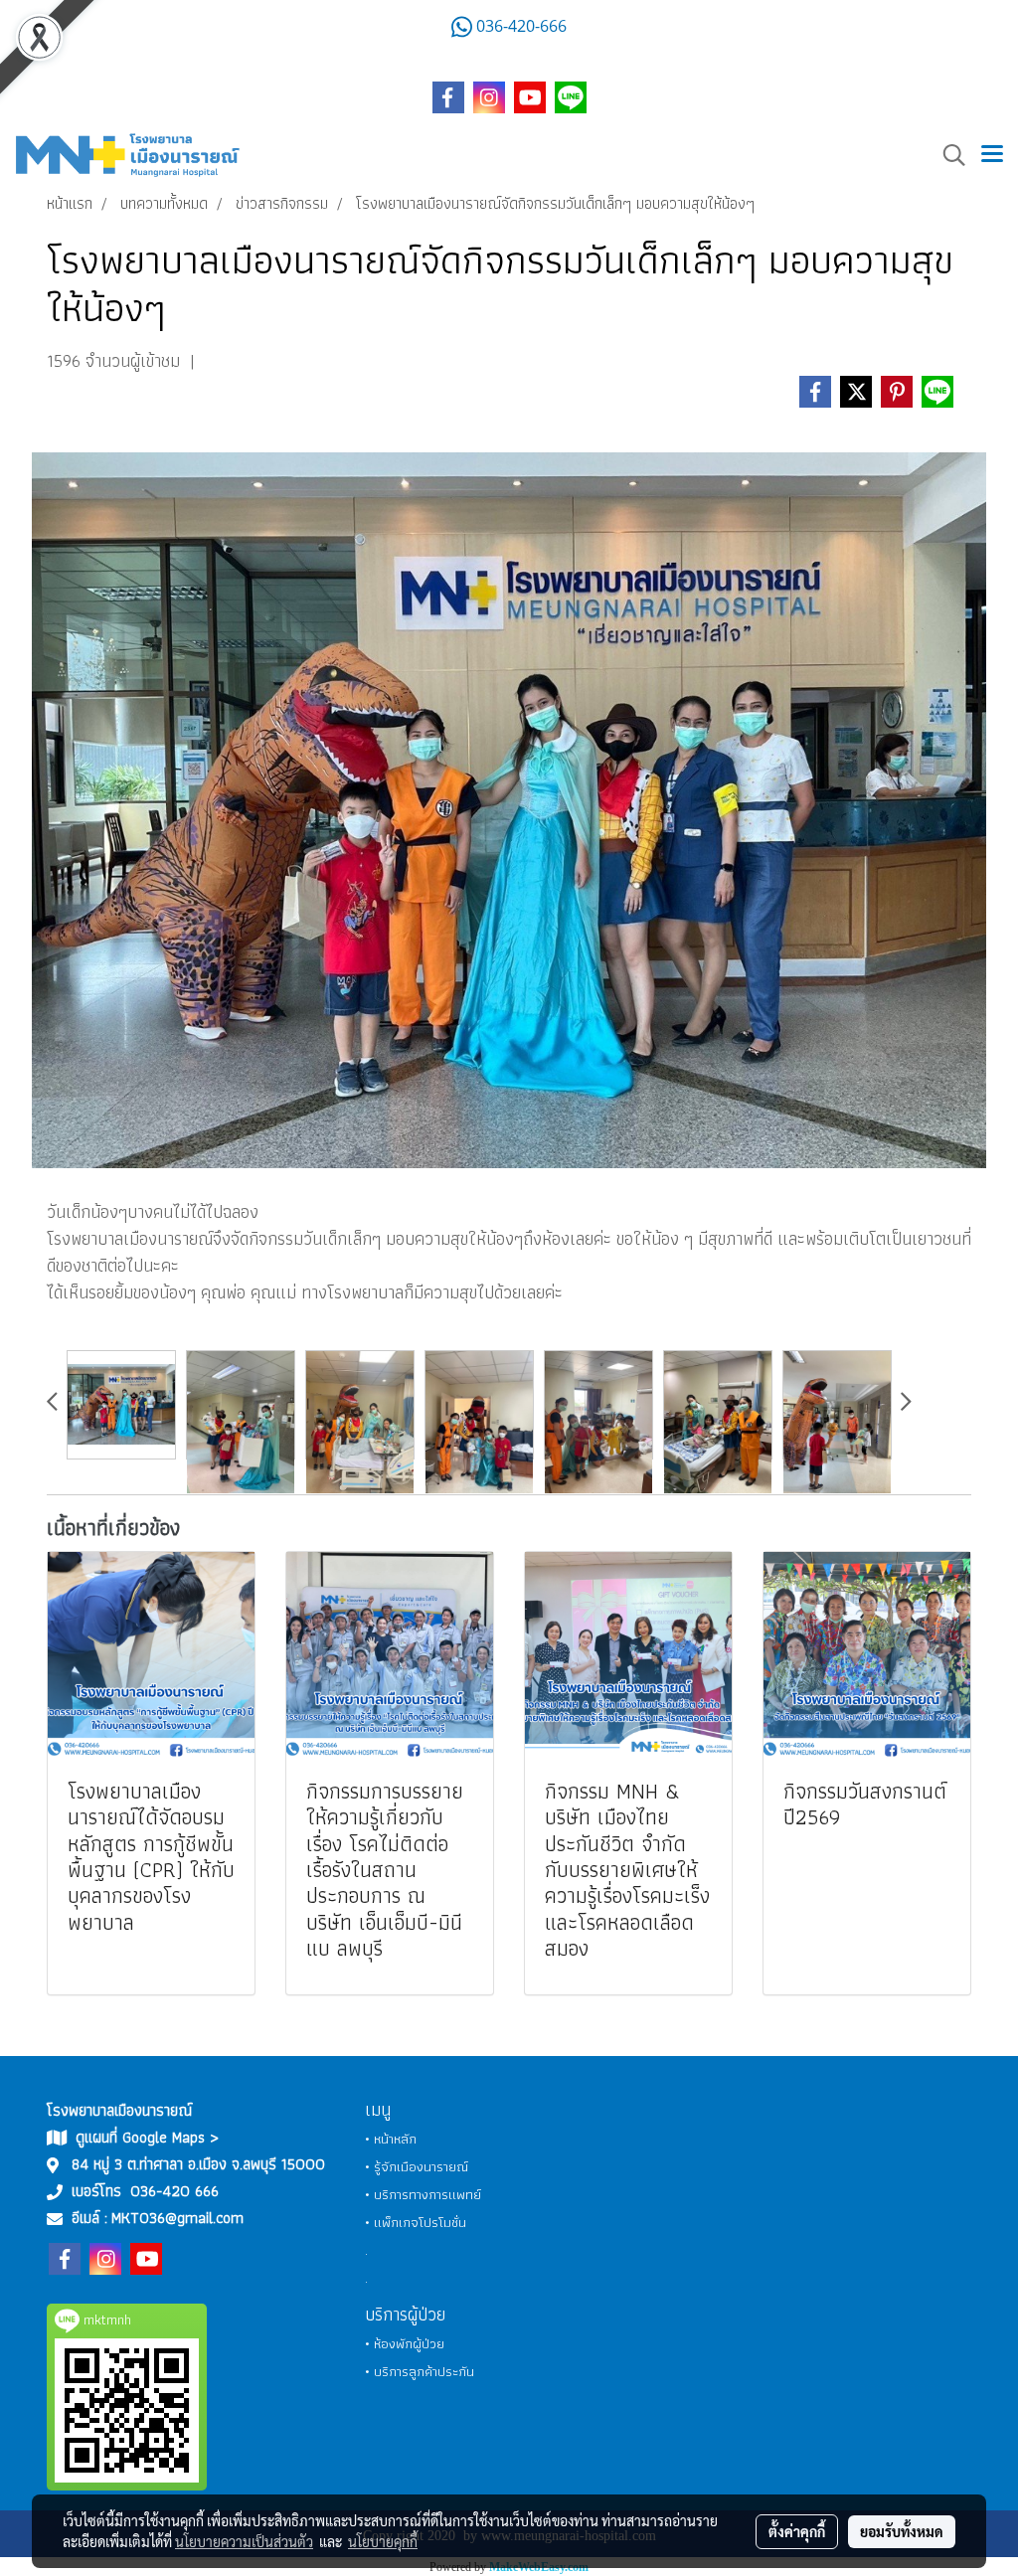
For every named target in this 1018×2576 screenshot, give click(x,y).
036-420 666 (174, 2191)
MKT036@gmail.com (177, 2218)
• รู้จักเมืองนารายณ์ (417, 2166)
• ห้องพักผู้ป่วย (405, 2343)
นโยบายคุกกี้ (383, 2541)
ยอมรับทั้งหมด (902, 2531)
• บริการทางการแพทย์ (423, 2194)
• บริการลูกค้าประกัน (420, 2371)
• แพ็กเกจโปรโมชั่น (416, 2222)
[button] (947, 155)
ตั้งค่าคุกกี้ (797, 2531)
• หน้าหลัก (391, 2139)
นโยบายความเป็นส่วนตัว (244, 2541)
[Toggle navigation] (992, 155)
